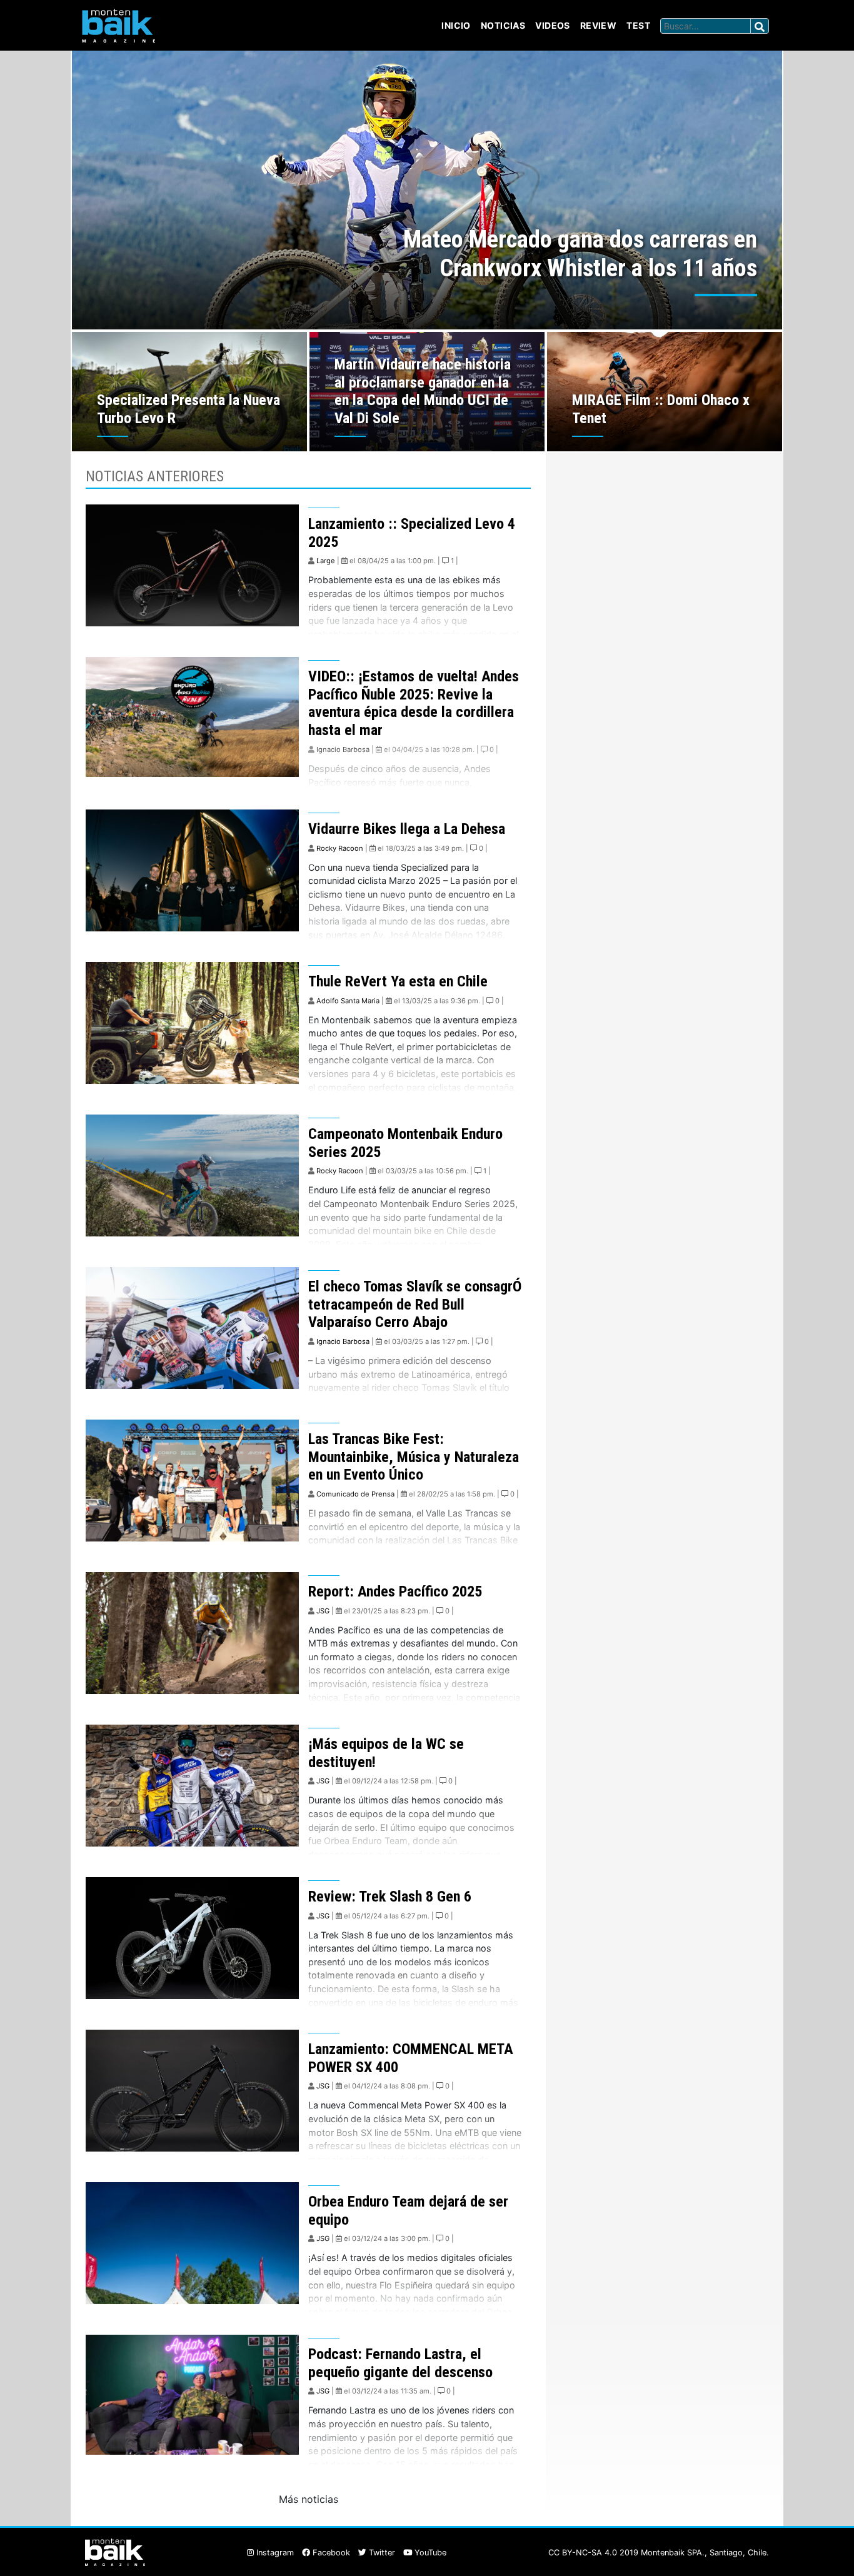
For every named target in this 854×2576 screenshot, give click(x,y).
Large (326, 561)
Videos (553, 25)
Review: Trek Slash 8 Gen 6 (390, 1897)
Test (638, 25)
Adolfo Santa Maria (348, 1001)
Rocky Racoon (340, 848)
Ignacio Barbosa (343, 749)
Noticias (503, 25)
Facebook (330, 2553)
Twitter (381, 2553)
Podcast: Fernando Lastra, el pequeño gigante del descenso (400, 2363)
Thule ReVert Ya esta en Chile (398, 981)
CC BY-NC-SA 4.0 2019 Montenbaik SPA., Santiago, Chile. (659, 2553)
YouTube (429, 2553)
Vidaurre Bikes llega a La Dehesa (407, 829)
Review (599, 25)
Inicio (456, 25)
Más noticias (309, 2499)
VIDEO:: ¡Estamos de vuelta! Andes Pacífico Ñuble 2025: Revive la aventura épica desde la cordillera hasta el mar (414, 703)
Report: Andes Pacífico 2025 (395, 1591)
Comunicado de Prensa (355, 1494)
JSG (323, 1611)
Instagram (274, 2553)
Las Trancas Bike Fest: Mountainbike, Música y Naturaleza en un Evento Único (414, 1457)
